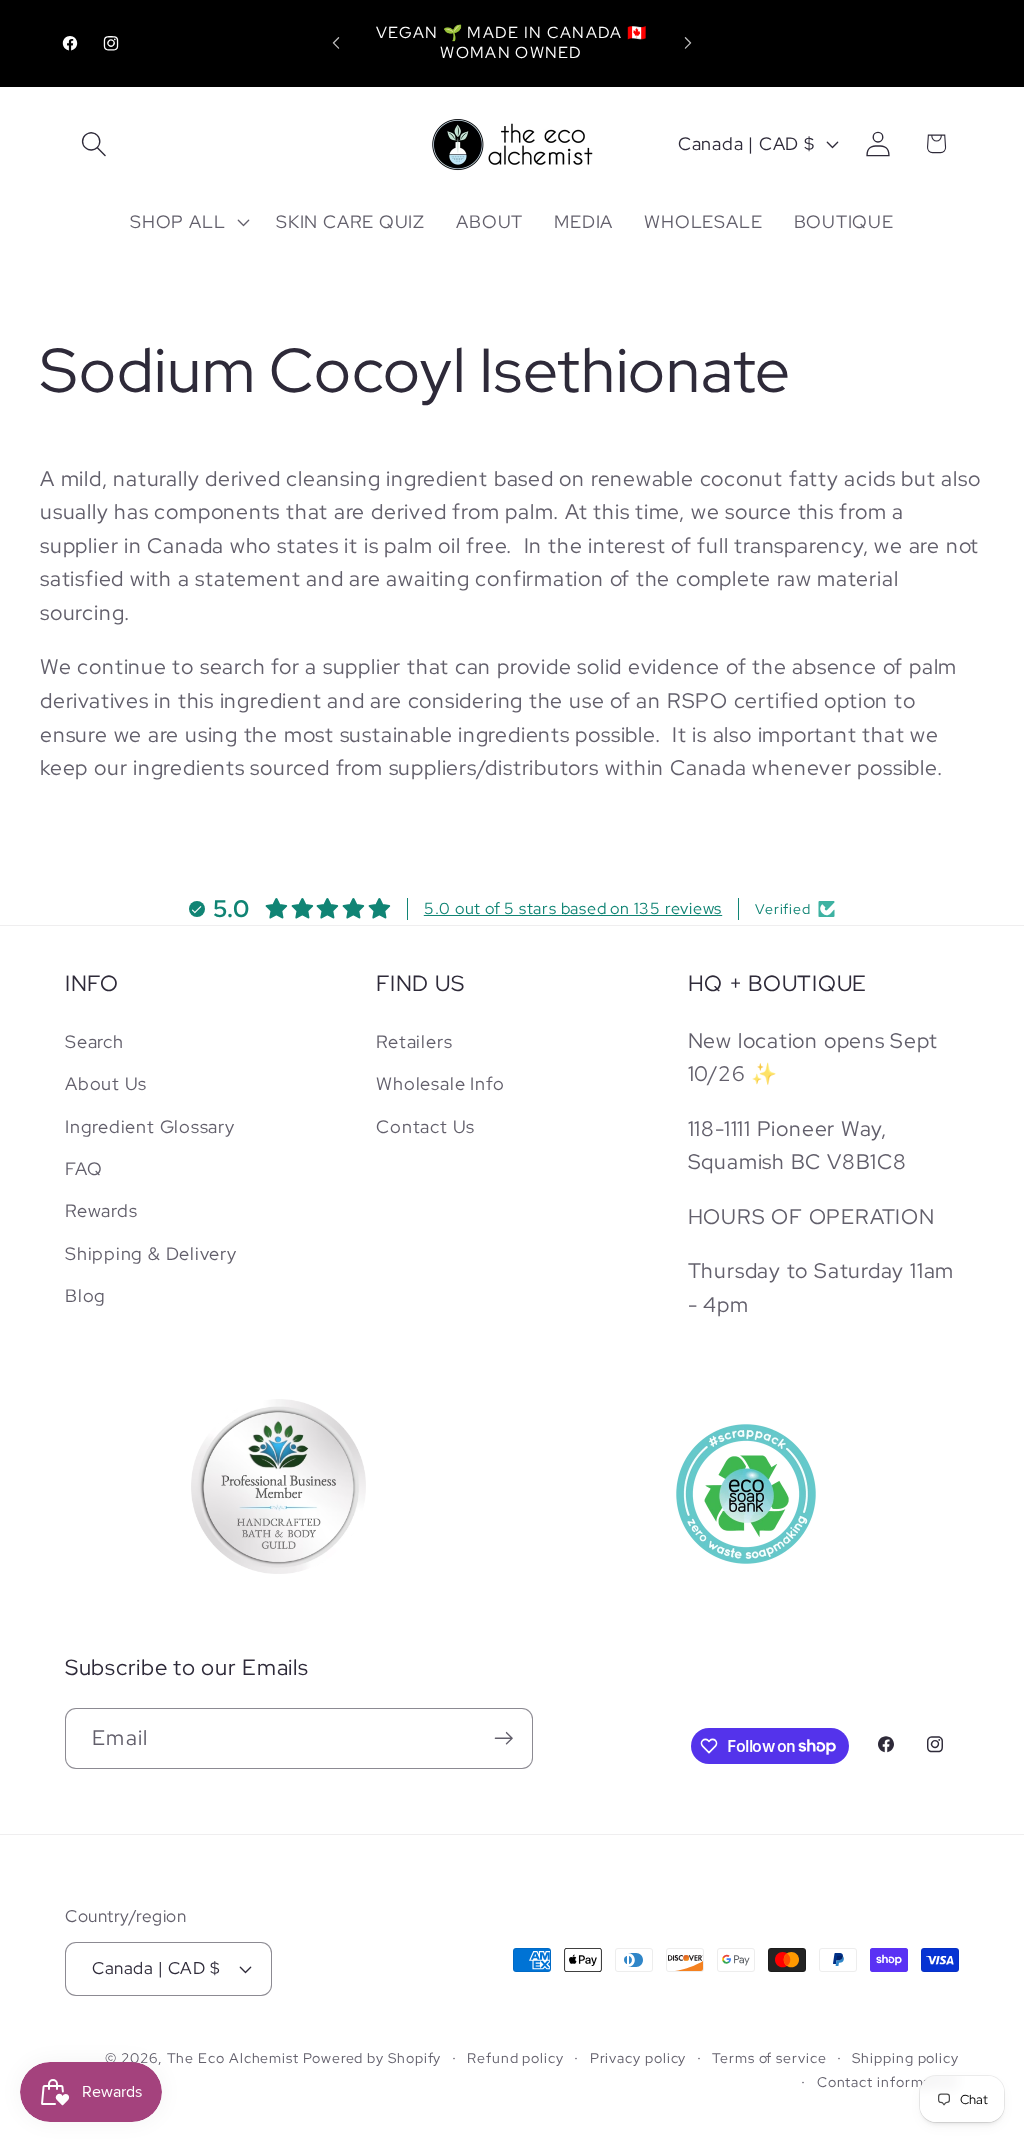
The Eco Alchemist (233, 2057)
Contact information (888, 2081)
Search (94, 1041)
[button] (93, 143)
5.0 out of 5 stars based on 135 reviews (573, 908)
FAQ (83, 1168)
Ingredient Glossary (150, 1126)
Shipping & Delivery (151, 1253)
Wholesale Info (440, 1083)
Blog (85, 1295)
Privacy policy (638, 2057)
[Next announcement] (688, 43)
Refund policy (515, 2057)
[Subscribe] (503, 1738)
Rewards (101, 1210)
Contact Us (425, 1126)
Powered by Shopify (372, 2057)
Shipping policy (905, 2057)
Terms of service (769, 2057)
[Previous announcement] (336, 43)
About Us (106, 1083)
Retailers (414, 1041)
